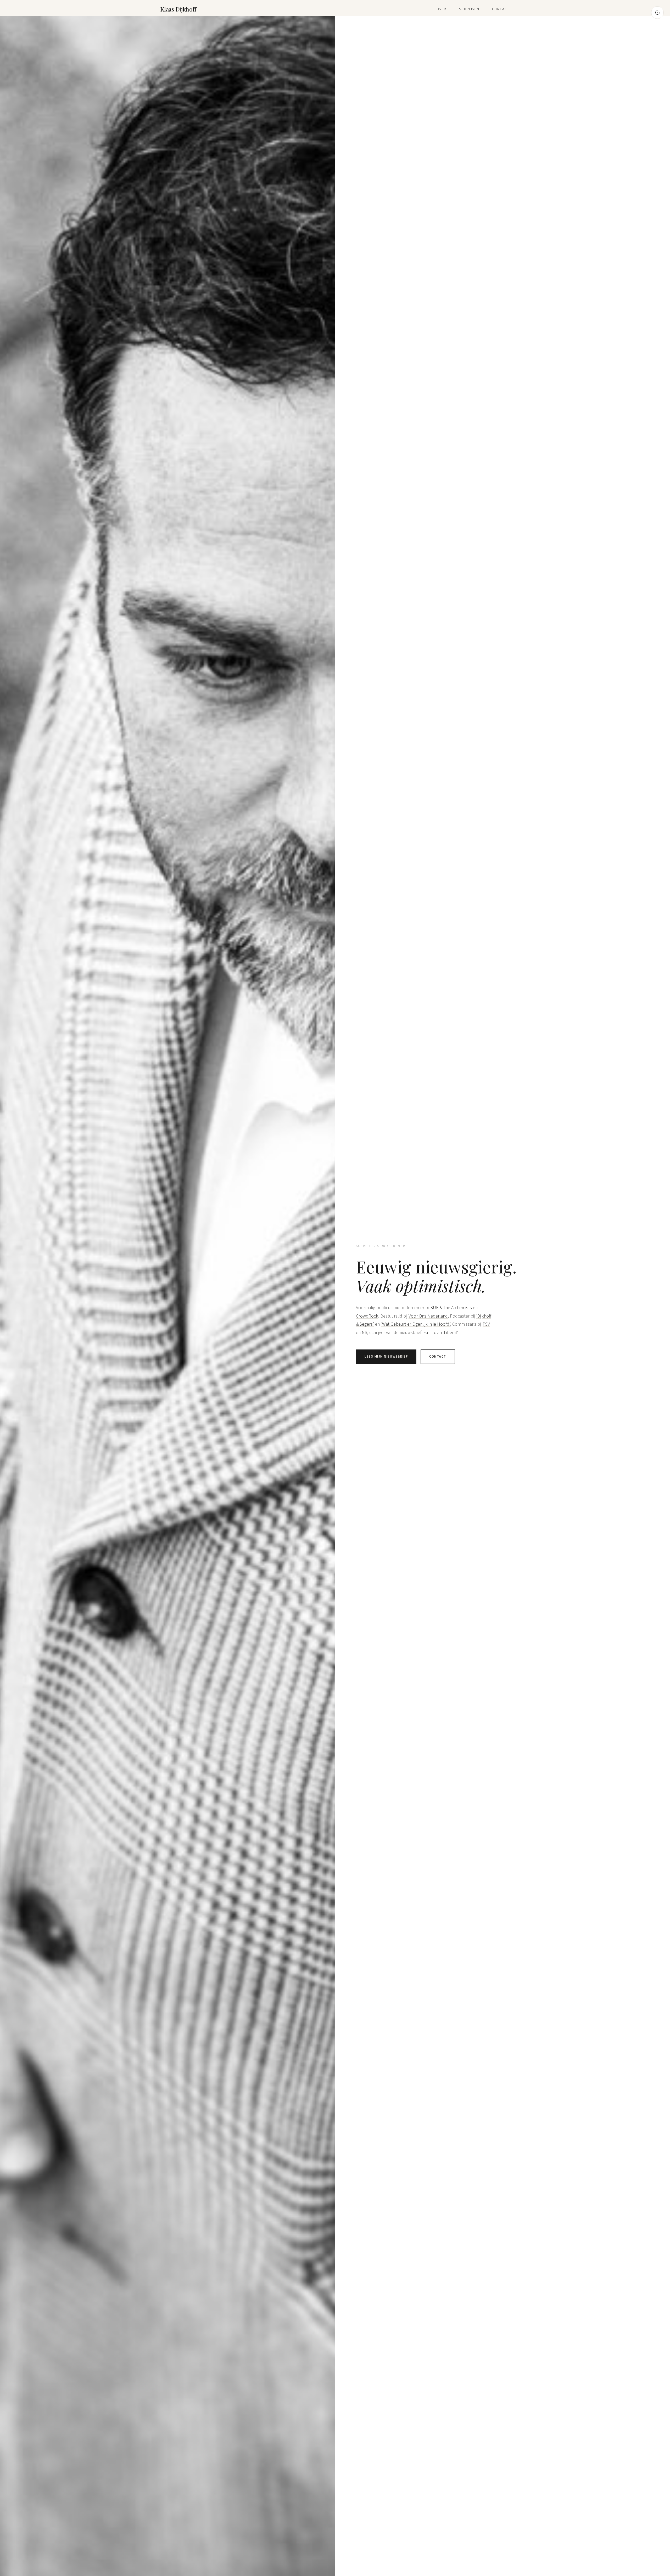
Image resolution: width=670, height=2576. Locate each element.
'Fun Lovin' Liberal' (440, 1333)
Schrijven (469, 9)
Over (442, 9)
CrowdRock (367, 1316)
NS (364, 1333)
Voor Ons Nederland (428, 1316)
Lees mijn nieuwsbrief (386, 1357)
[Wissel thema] (657, 13)
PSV (486, 1324)
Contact (501, 9)
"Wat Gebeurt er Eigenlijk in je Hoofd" (415, 1324)
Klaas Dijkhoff (178, 9)
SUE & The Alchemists (451, 1308)
